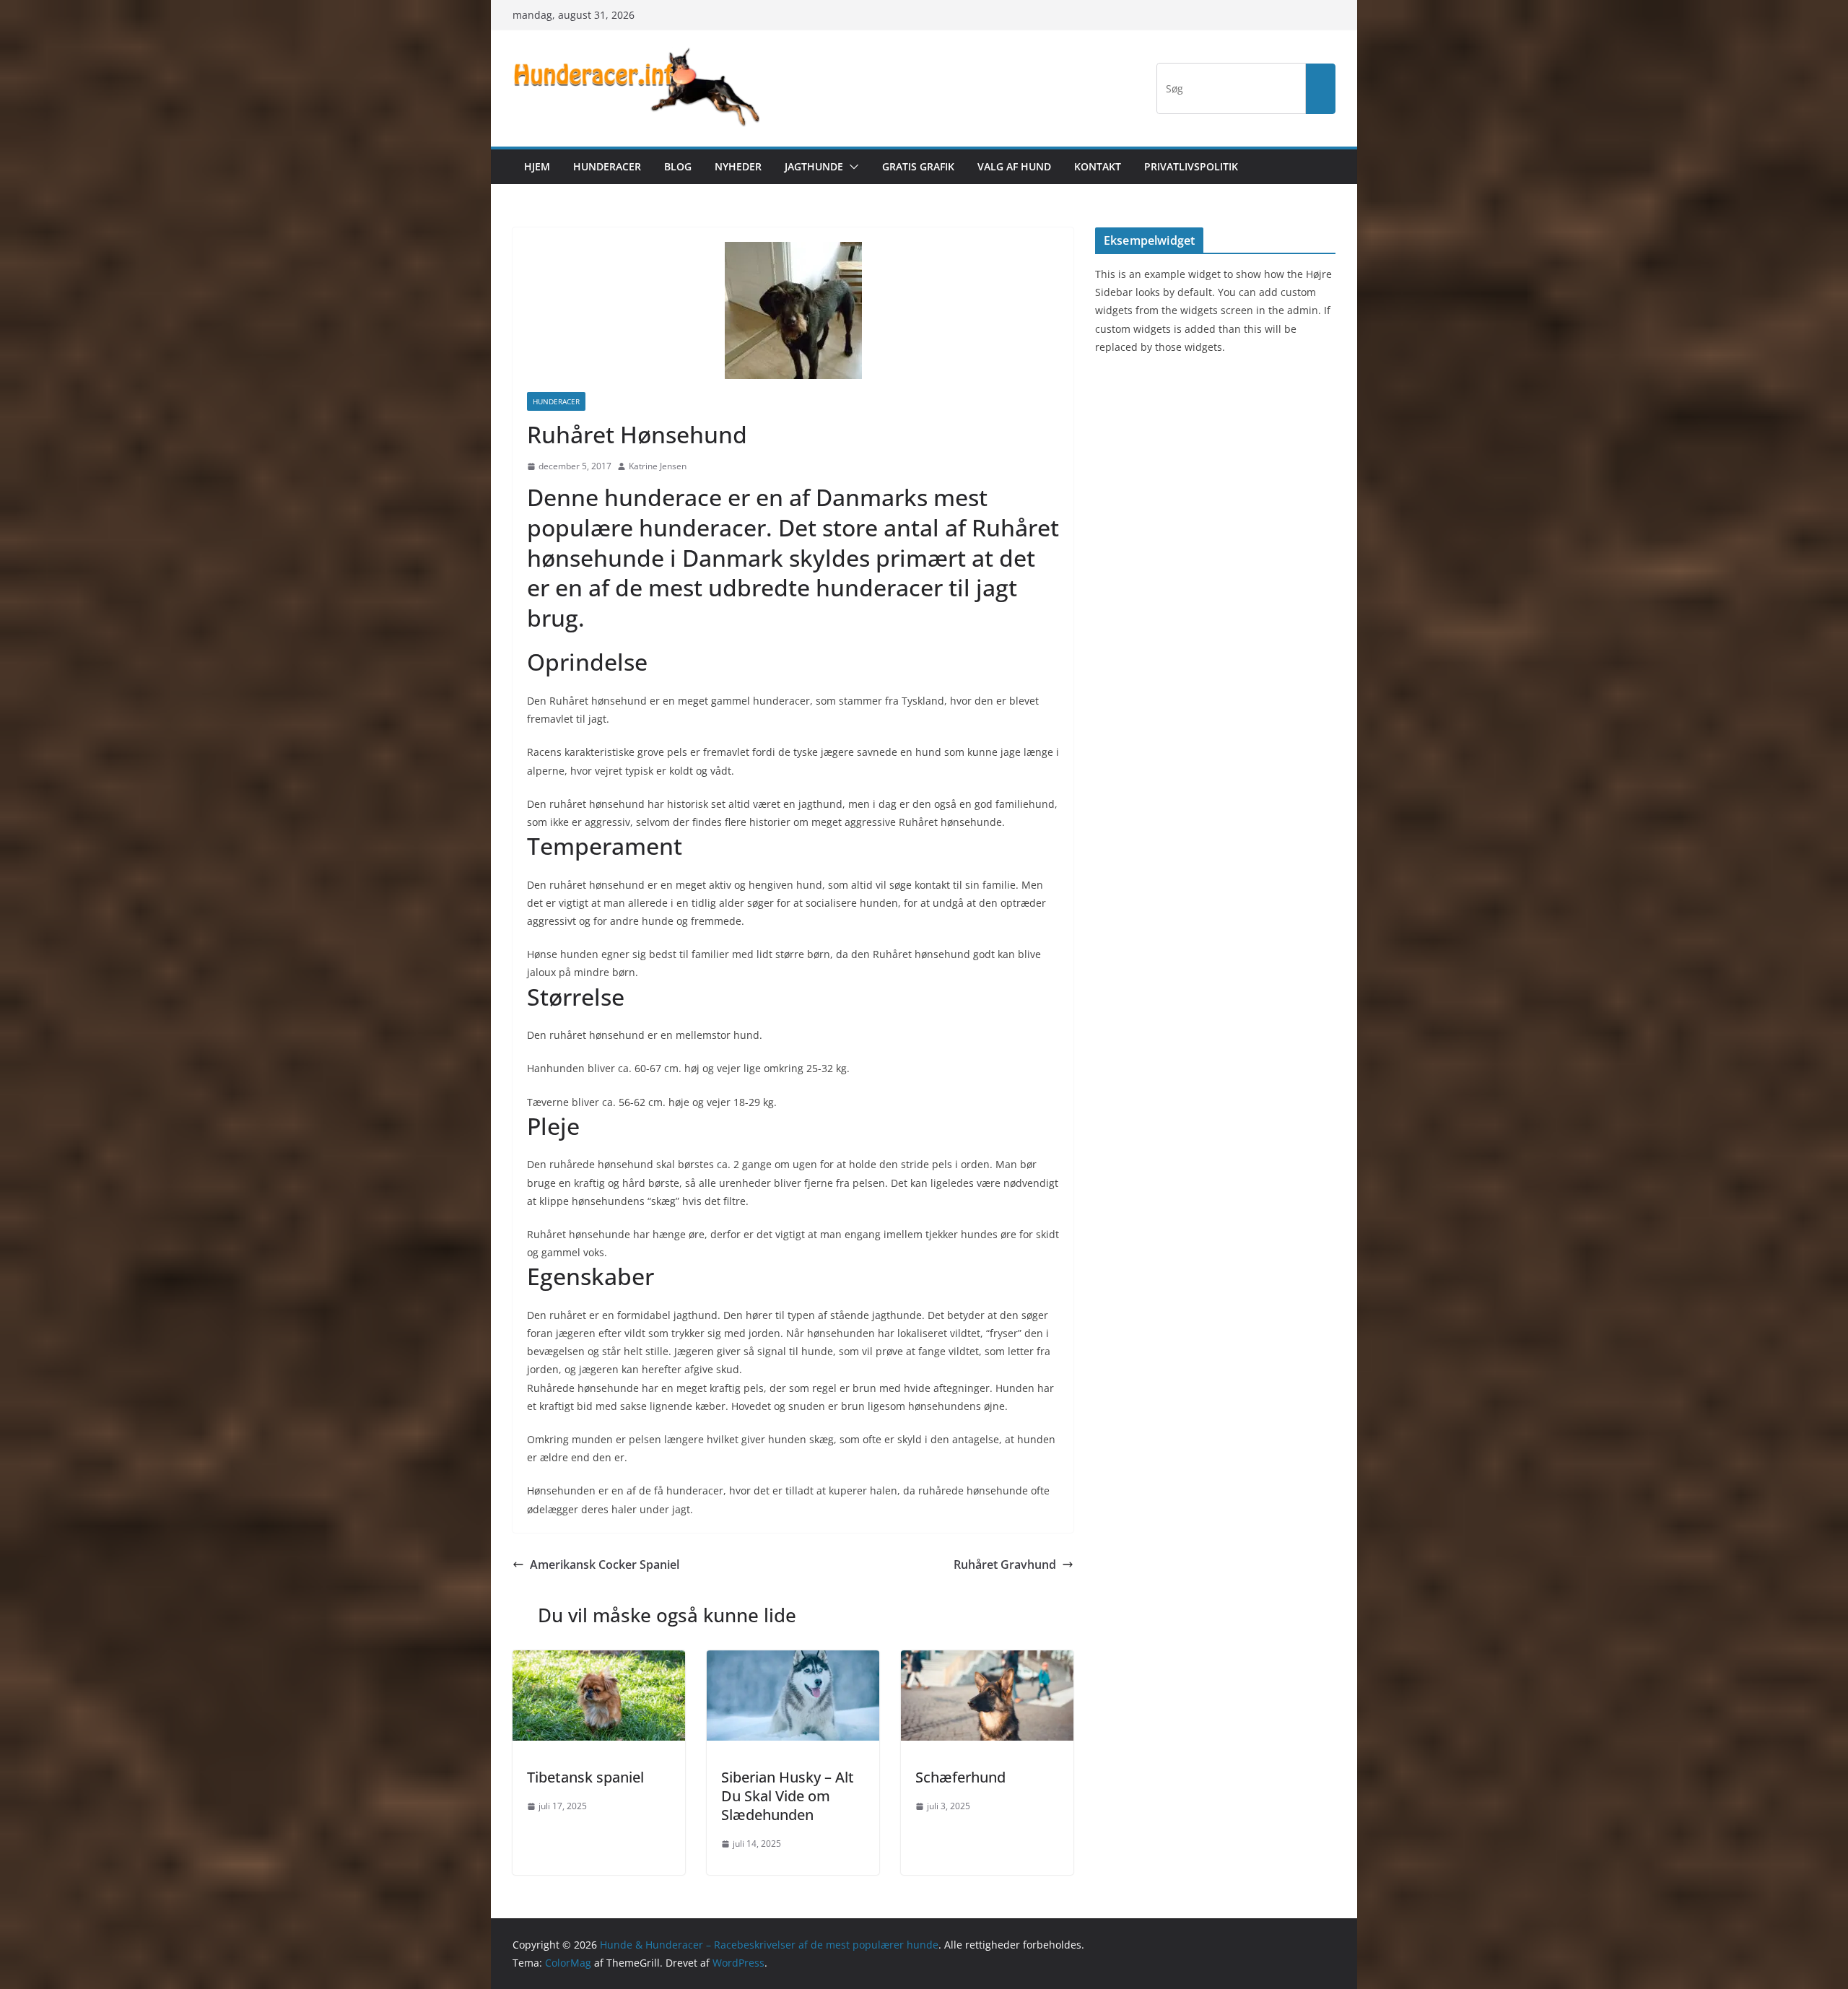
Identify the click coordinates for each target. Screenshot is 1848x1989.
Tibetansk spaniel (585, 1777)
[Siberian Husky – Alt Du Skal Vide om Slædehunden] (793, 1661)
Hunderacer (607, 166)
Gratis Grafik (918, 166)
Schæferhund (960, 1777)
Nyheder (738, 166)
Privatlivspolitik (1191, 166)
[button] (851, 167)
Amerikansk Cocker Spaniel (605, 1564)
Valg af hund (1014, 166)
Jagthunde (814, 166)
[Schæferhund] (987, 1661)
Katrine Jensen (658, 466)
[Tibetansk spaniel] (599, 1661)
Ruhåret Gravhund (1005, 1564)
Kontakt (1098, 166)
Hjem (537, 166)
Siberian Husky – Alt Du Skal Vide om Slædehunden (788, 1796)
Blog (678, 166)
